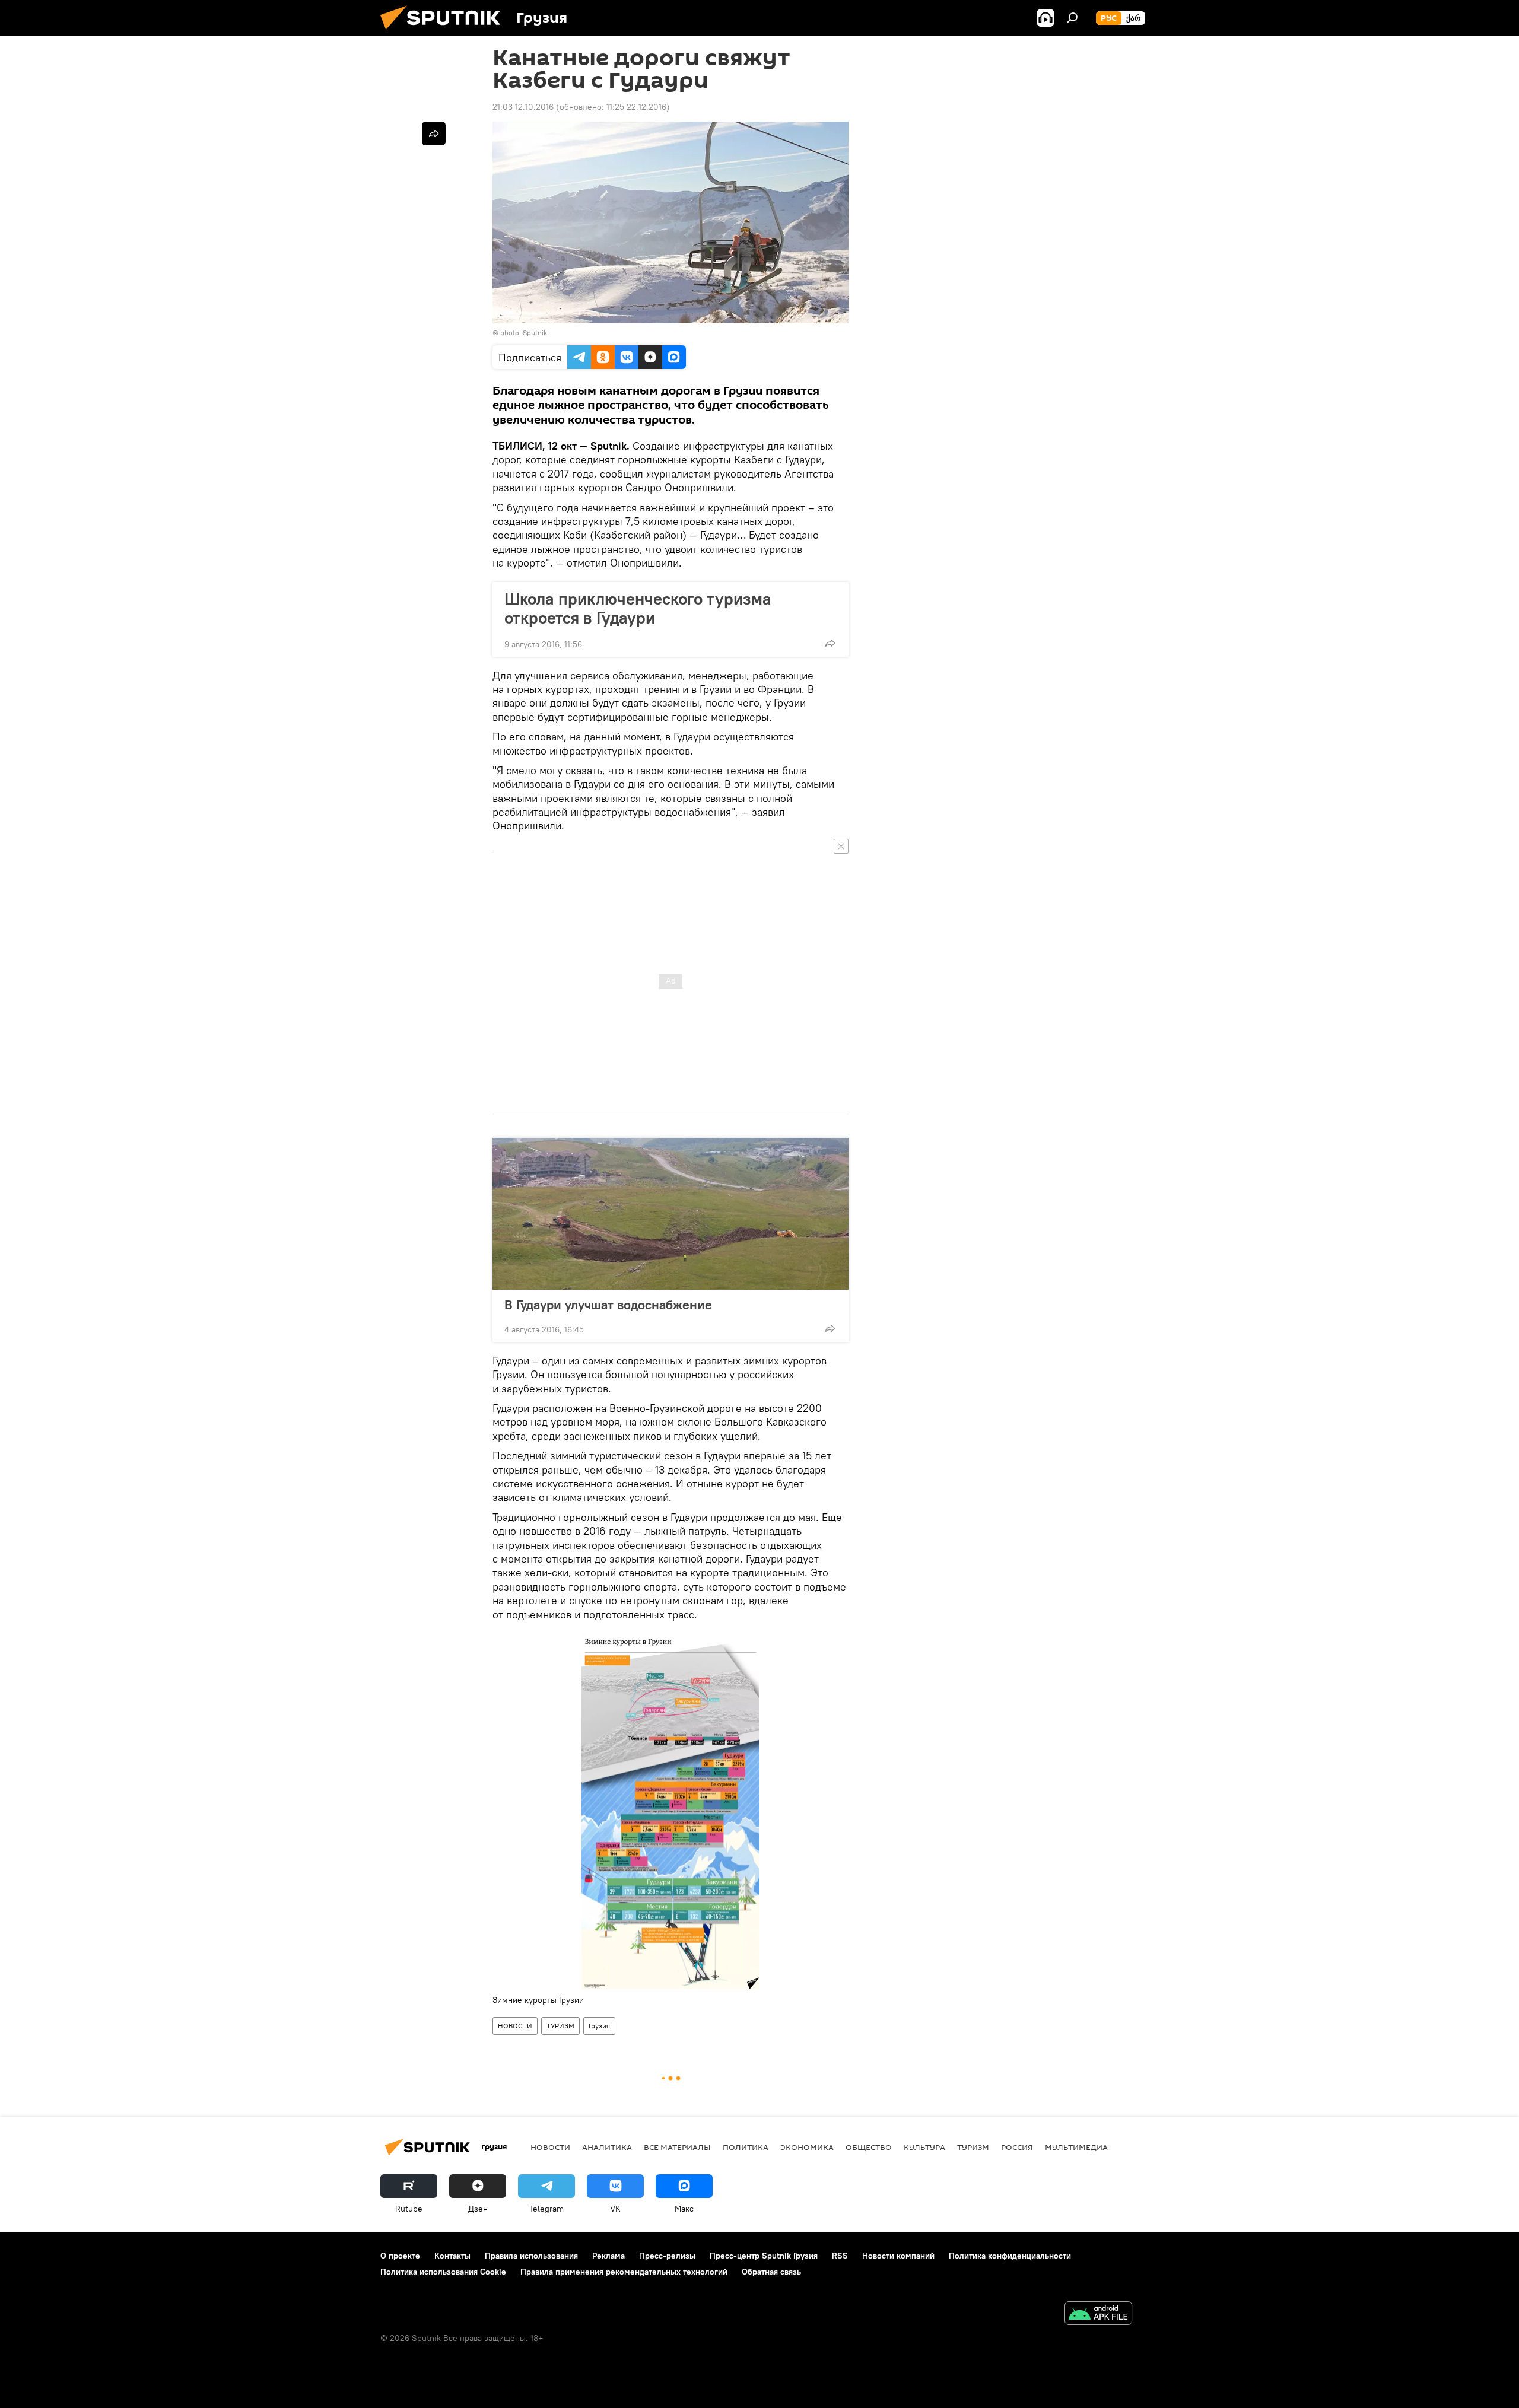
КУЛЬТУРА (924, 2147)
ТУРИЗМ (560, 2026)
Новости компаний (898, 2256)
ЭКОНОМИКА (807, 2147)
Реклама (608, 2256)
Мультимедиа (1076, 2147)
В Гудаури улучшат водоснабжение (608, 1305)
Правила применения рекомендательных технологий (624, 2272)
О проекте (400, 2256)
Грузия (599, 2026)
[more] (830, 643)
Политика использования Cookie (443, 2272)
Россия (1017, 2147)
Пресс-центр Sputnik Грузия (764, 2256)
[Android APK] (1098, 2315)
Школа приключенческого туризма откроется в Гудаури (638, 608)
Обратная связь (771, 2272)
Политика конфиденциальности (1010, 2256)
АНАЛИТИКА (607, 2147)
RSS (840, 2256)
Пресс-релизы (667, 2256)
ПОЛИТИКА (746, 2147)
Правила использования (531, 2256)
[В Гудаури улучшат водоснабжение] (670, 1214)
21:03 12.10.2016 (523, 107)
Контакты (452, 2256)
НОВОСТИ (515, 2026)
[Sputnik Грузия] (445, 33)
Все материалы (677, 2147)
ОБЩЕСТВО (869, 2147)
